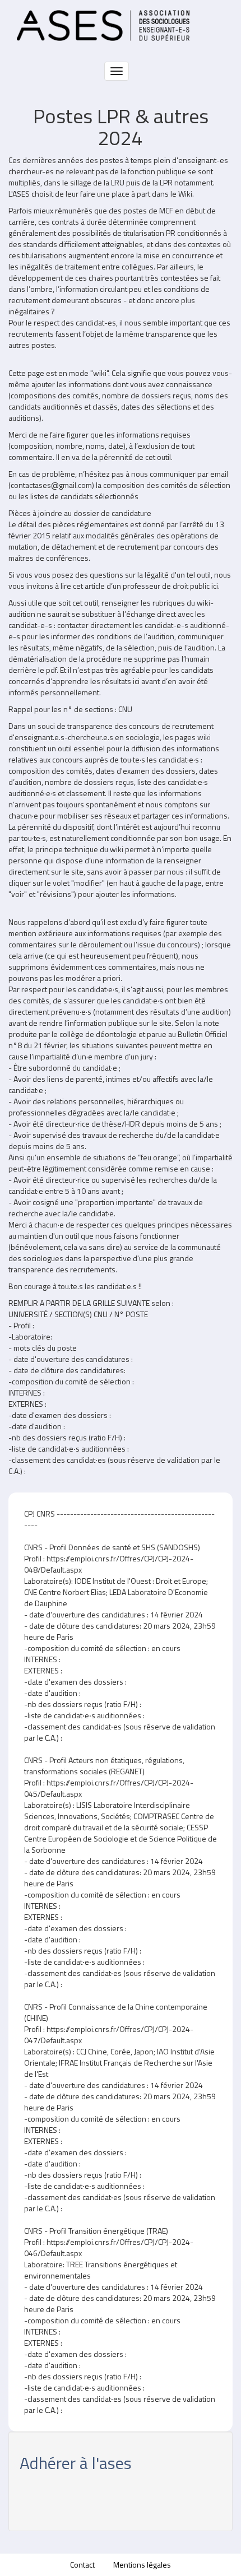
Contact (82, 2565)
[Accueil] (103, 25)
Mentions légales (142, 2565)
